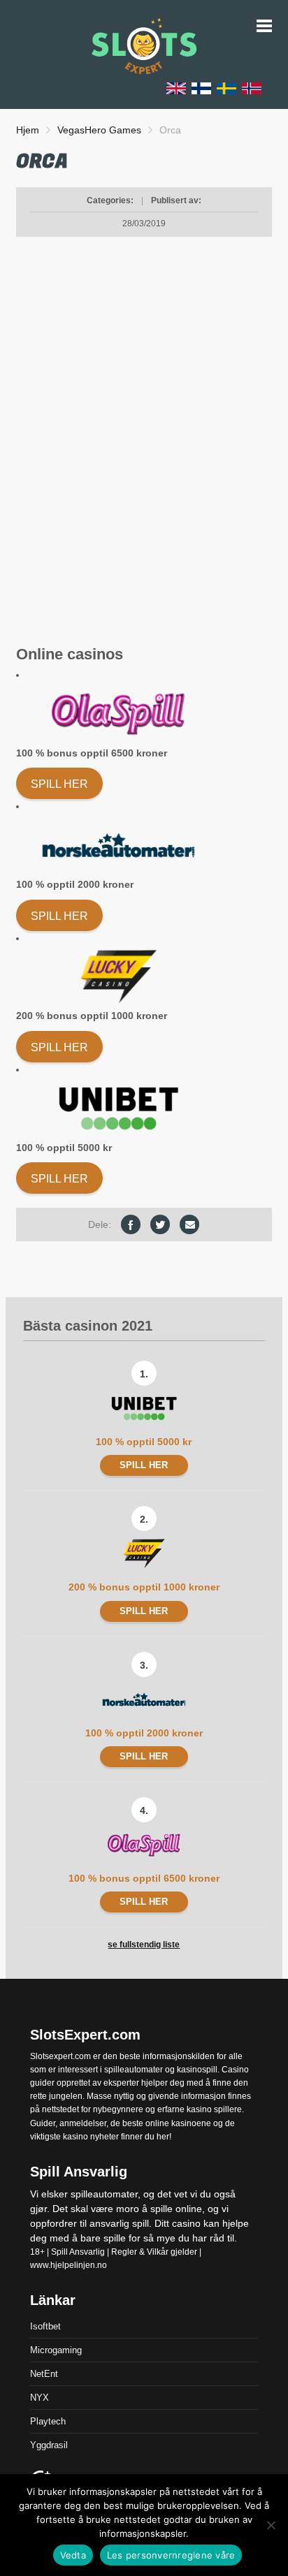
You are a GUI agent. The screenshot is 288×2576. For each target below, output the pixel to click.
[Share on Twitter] (160, 1224)
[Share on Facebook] (131, 1224)
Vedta (73, 2555)
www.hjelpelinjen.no (69, 2265)
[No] (271, 2525)
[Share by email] (189, 1224)
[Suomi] (201, 88)
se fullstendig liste (144, 1945)
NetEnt (44, 2374)
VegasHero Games (99, 130)
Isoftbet (45, 2327)
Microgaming (56, 2351)
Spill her (59, 784)
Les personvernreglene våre (171, 2555)
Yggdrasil (49, 2446)
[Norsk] (252, 88)
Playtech (48, 2422)
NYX (39, 2398)
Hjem (28, 130)
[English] (176, 88)
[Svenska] (226, 88)
